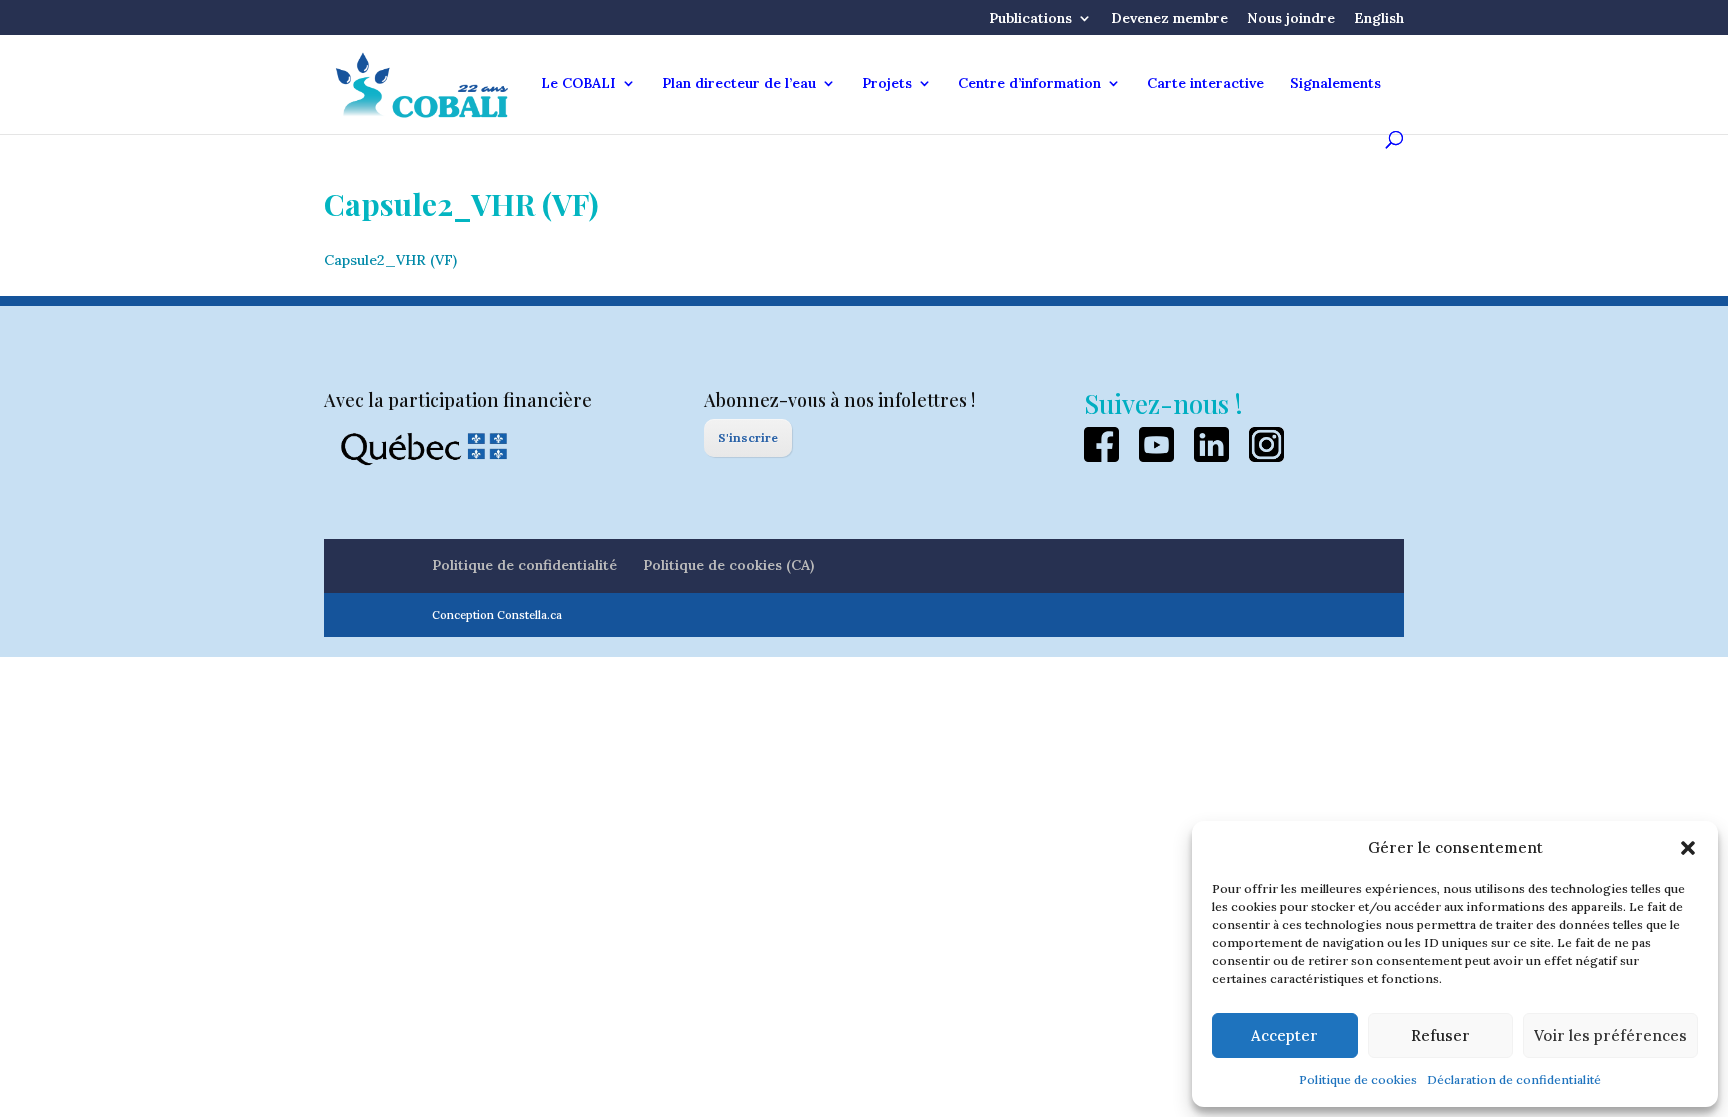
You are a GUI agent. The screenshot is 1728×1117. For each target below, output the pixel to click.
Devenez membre (1169, 19)
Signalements (1335, 84)
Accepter (1284, 1035)
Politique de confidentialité (524, 565)
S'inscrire (748, 437)
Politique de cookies (1358, 1079)
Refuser (1440, 1035)
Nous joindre (1291, 19)
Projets (887, 84)
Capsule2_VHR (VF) (390, 260)
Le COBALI (578, 84)
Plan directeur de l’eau (739, 84)
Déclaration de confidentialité (1514, 1079)
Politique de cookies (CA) (728, 565)
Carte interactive (1205, 84)
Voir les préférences (1610, 1035)
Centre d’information (1029, 84)
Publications (1030, 19)
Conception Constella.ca (497, 615)
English (1379, 19)
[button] (1688, 848)
